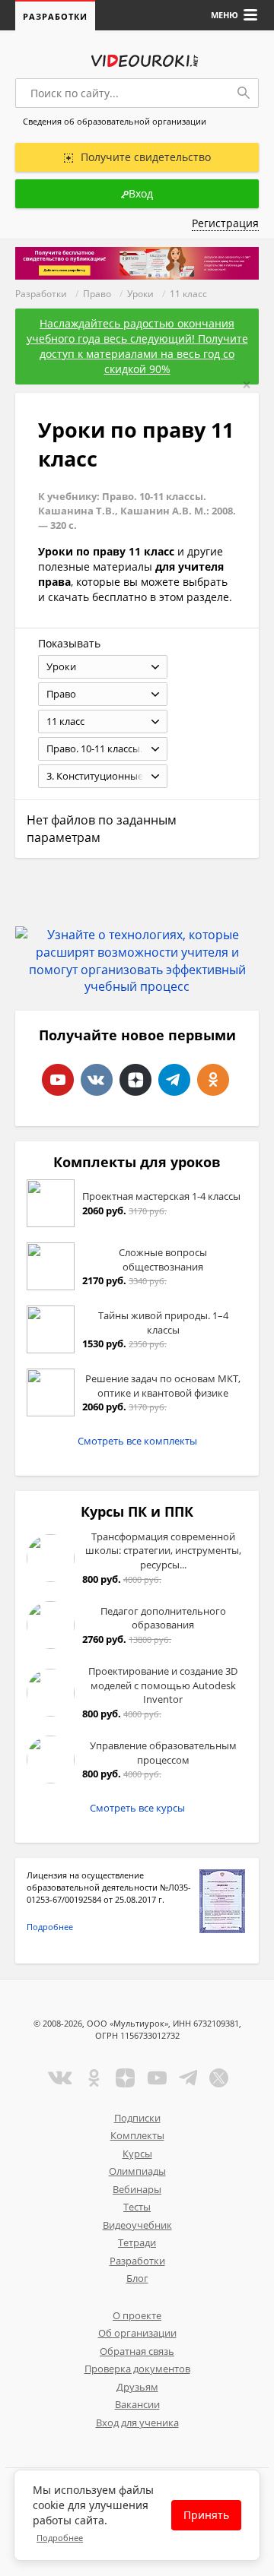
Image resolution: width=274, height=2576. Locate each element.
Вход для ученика (137, 2423)
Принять (206, 2515)
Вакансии (137, 2404)
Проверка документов (137, 2369)
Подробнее (50, 1927)
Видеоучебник (137, 2225)
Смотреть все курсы (137, 1808)
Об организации (137, 2333)
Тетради (137, 2242)
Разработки (55, 16)
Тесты (137, 2207)
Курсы (137, 2154)
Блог (137, 2278)
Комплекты (137, 2135)
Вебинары (137, 2189)
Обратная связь (137, 2351)
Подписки (137, 2118)
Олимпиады (137, 2171)
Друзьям (137, 2387)
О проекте (137, 2315)
